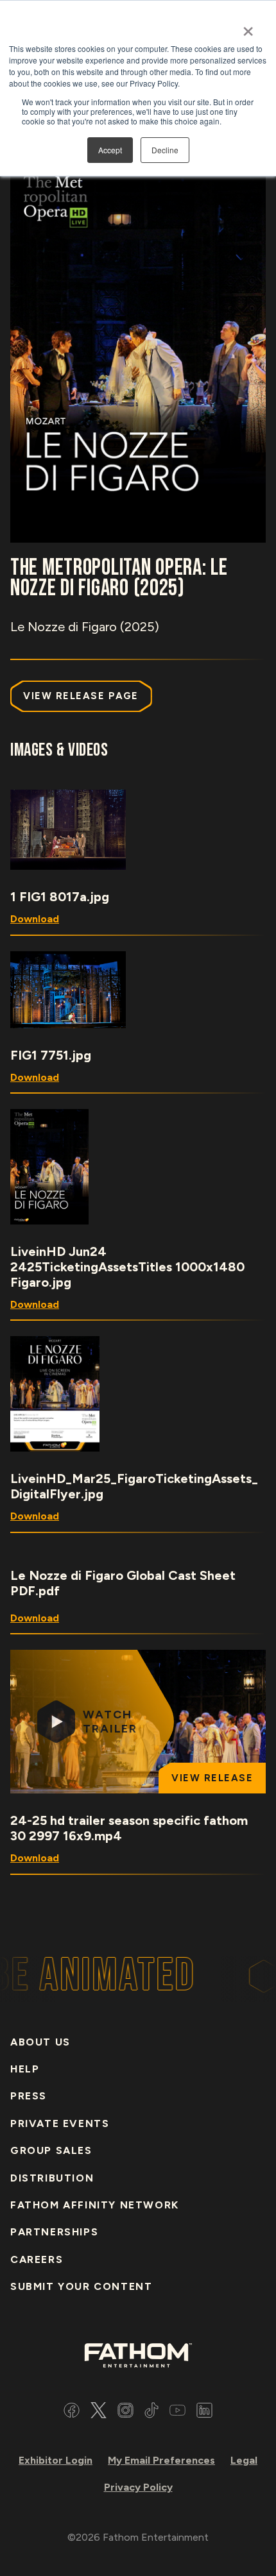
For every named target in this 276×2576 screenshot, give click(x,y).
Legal (244, 2460)
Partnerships (54, 2232)
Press (29, 2096)
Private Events (60, 2123)
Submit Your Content (81, 2286)
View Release (212, 1778)
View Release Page (81, 696)
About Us (40, 2042)
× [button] (248, 27)
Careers (37, 2259)
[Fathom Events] (138, 2354)
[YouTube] (177, 2412)
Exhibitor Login (56, 2460)
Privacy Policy (138, 2487)
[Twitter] (99, 2412)
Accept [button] (110, 150)
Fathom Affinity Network (95, 2205)
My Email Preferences (161, 2460)
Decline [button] (165, 150)
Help (25, 2069)
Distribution (52, 2178)
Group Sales (51, 2150)
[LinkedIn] (204, 2412)
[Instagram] (125, 2412)
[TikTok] (151, 2412)
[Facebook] (72, 2412)
